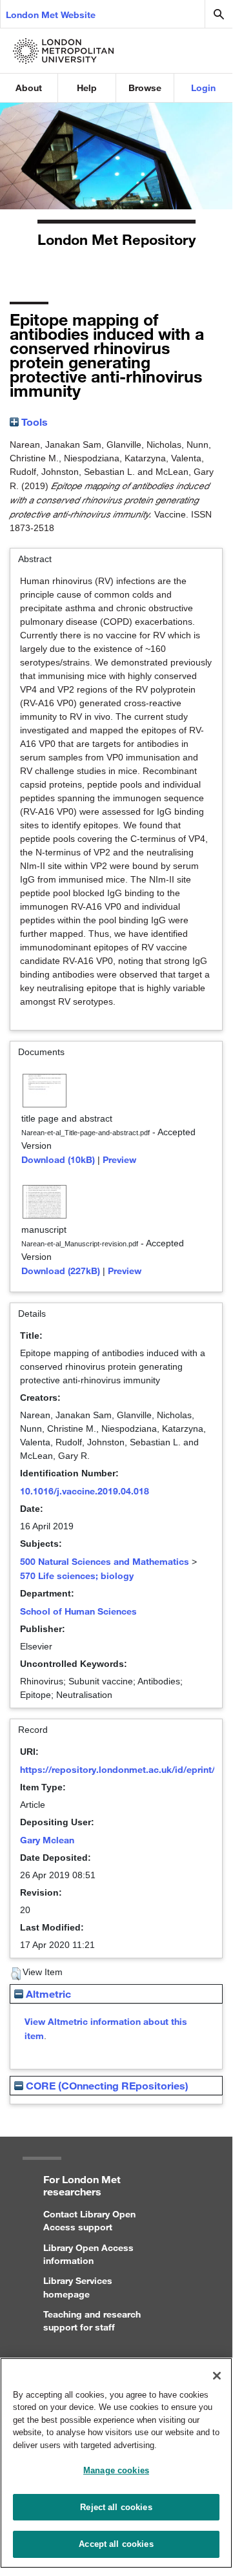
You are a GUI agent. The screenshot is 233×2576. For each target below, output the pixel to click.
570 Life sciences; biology (77, 1576)
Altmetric (47, 1994)
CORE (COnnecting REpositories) (106, 2085)
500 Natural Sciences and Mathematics (105, 1561)
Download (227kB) (61, 1271)
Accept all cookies (116, 2544)
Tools (33, 422)
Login (203, 88)
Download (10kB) (58, 1159)
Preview (119, 1159)
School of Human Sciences (78, 1611)
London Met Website (51, 15)
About (29, 88)
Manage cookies (116, 2470)
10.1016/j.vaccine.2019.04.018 (85, 1491)
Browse (145, 88)
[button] (16, 1974)
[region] (116, 2463)
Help (87, 88)
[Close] (217, 2376)
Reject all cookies (116, 2507)
